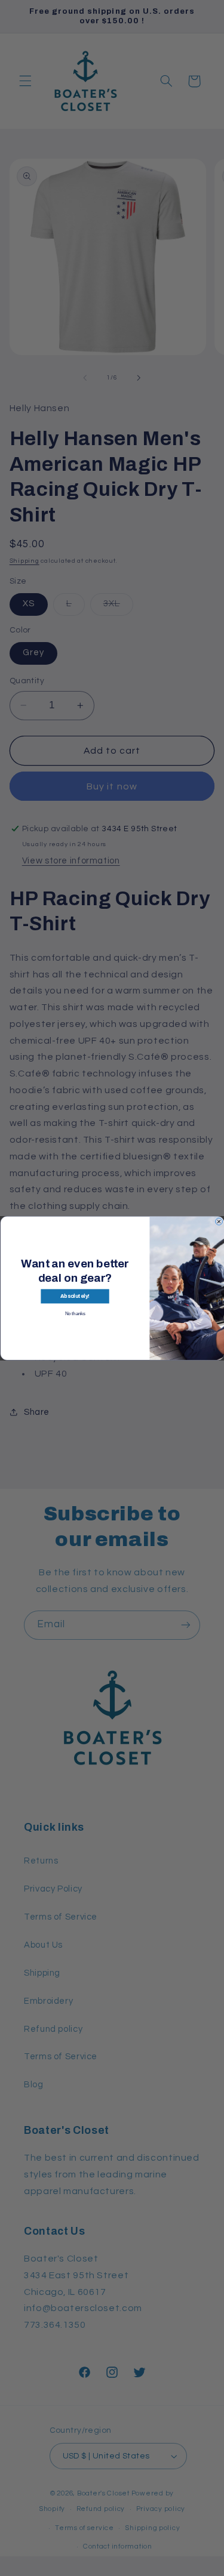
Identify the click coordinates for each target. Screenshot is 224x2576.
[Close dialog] (219, 1221)
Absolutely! (74, 1296)
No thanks (75, 1313)
